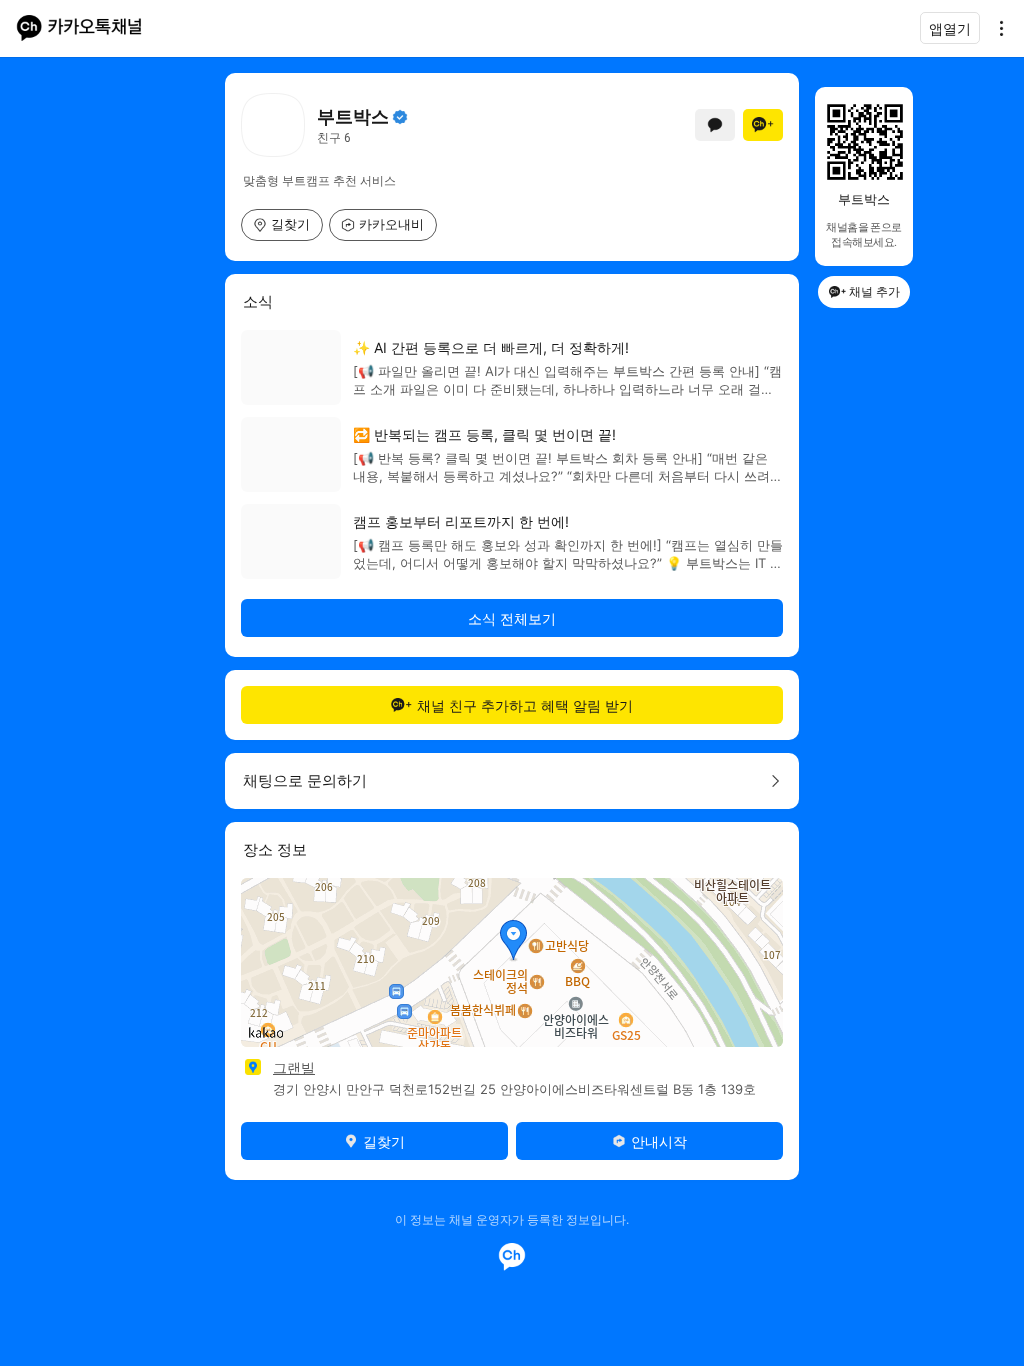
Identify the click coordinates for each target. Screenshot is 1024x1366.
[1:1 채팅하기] (715, 125)
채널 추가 (874, 291)
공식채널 (400, 117)
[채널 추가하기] (763, 125)
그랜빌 (294, 1067)
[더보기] (996, 28)
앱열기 (950, 28)
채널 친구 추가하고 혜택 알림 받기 (525, 705)
